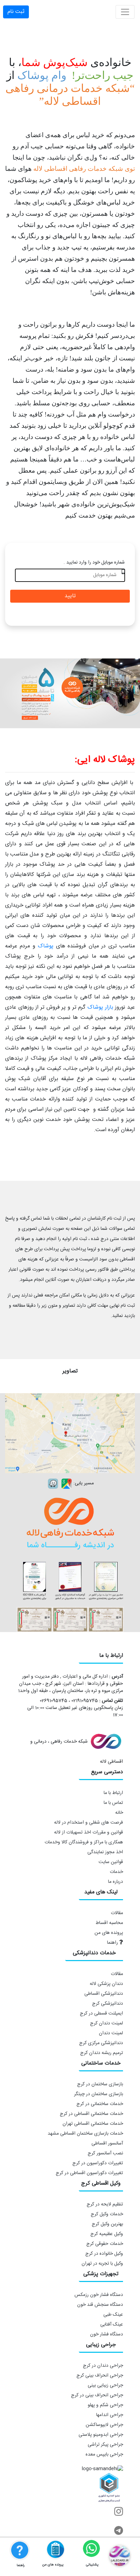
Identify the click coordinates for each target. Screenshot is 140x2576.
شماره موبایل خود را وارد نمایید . (94, 563)
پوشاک (46, 946)
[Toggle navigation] (125, 12)
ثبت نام (16, 12)
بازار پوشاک (100, 1007)
